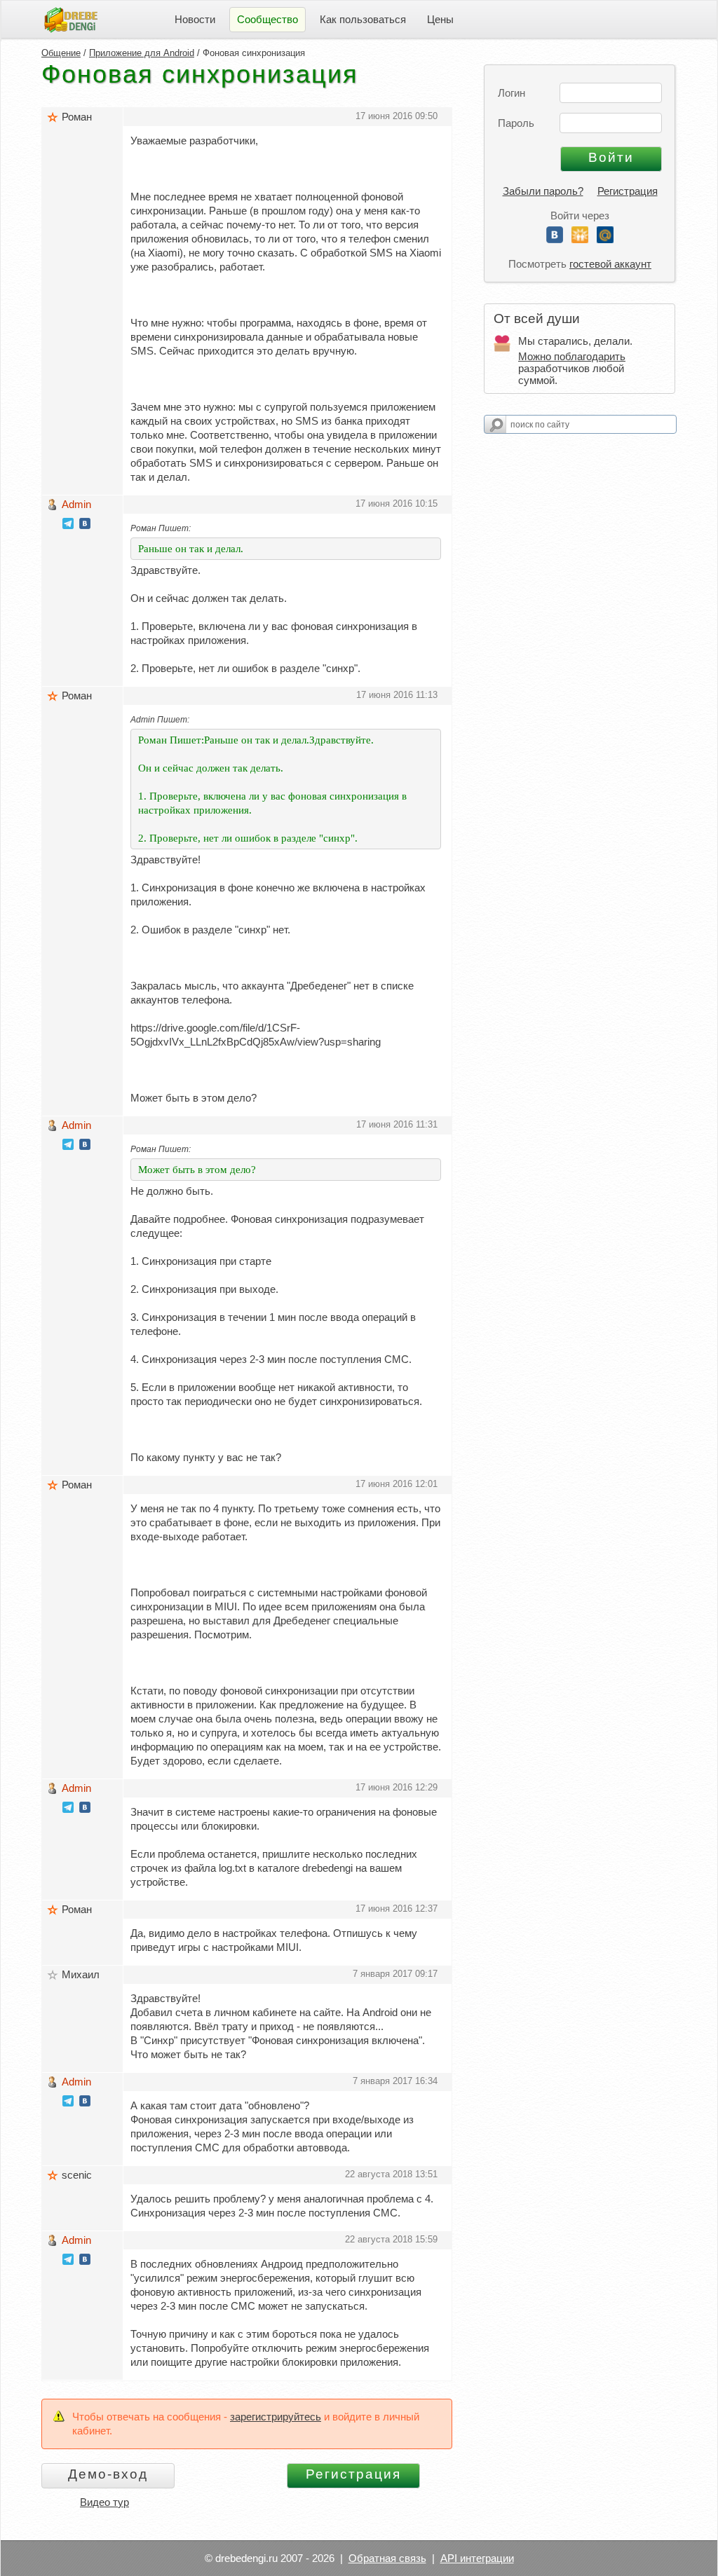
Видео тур (104, 2502)
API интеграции (477, 2558)
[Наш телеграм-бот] (68, 525)
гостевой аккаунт (610, 264)
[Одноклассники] (580, 239)
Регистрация (628, 191)
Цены (440, 19)
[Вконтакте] (555, 239)
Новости (195, 19)
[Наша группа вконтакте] (85, 525)
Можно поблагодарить (572, 356)
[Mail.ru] (605, 239)
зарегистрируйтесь (276, 2417)
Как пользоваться (363, 19)
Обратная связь (387, 2558)
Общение (61, 53)
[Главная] (71, 19)
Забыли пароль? (543, 191)
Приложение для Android (142, 53)
